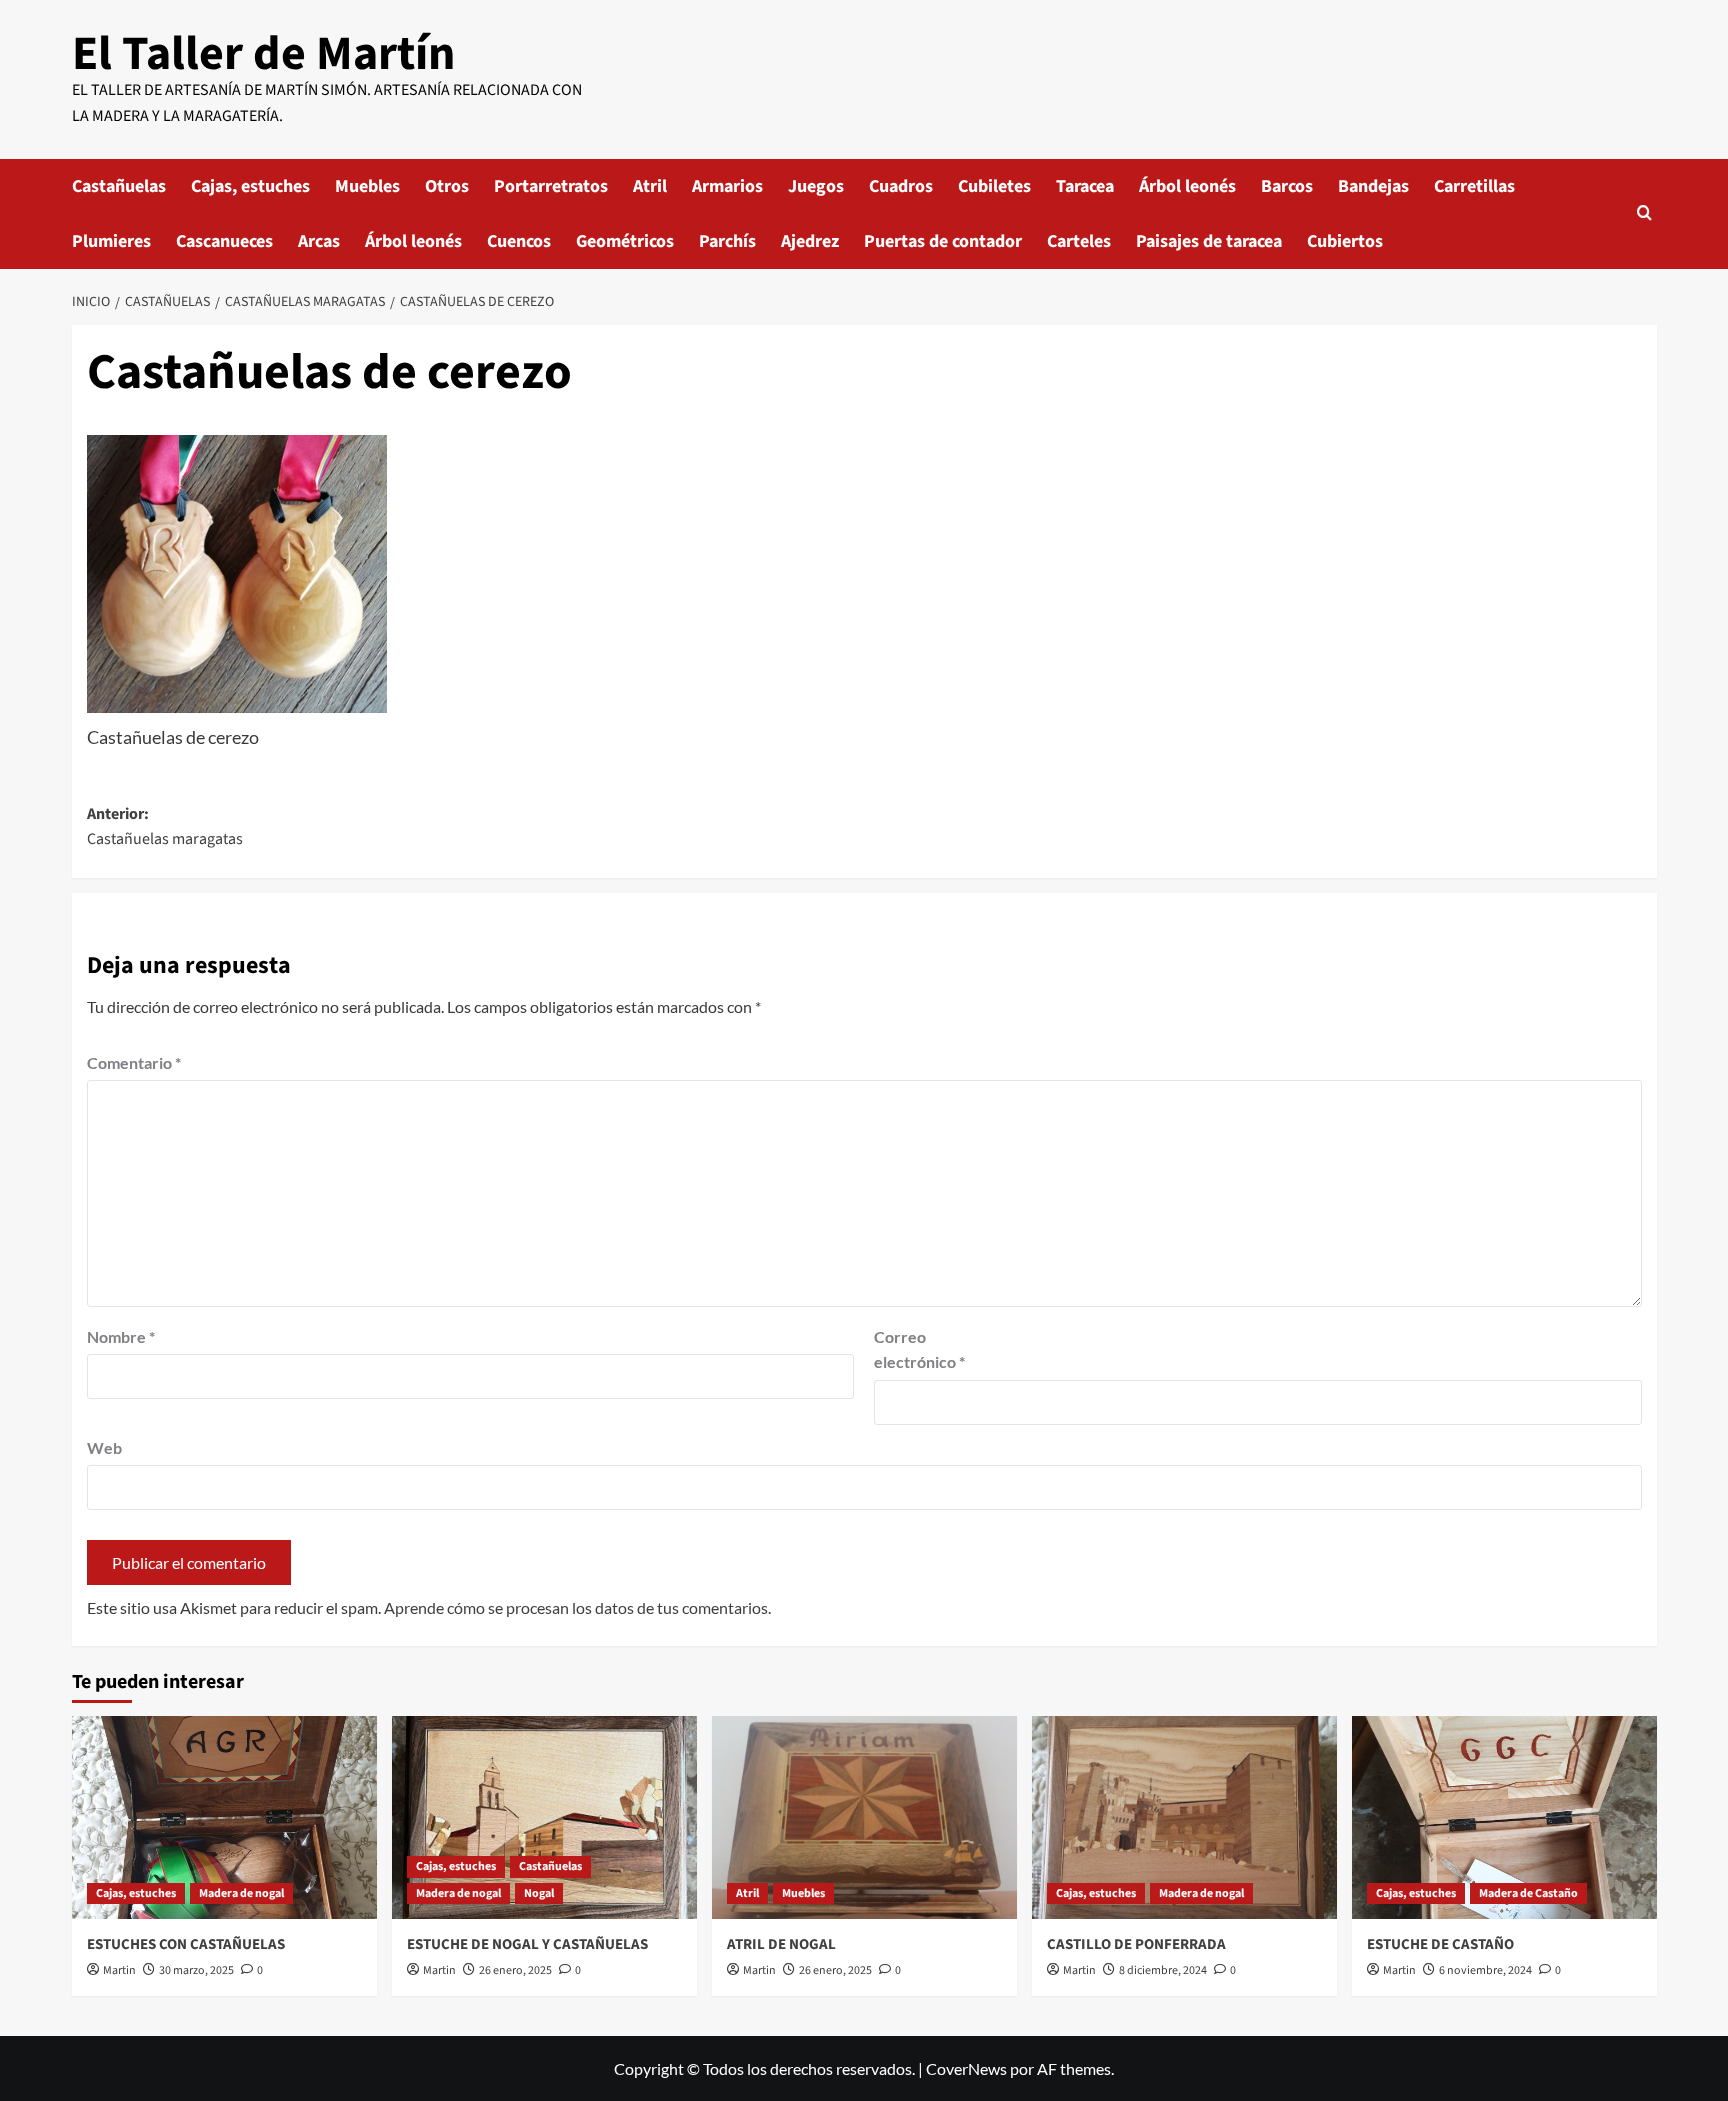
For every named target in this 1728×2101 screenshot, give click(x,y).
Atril (650, 186)
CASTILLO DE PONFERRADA (1136, 1944)
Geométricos (625, 241)
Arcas (319, 241)
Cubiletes (994, 186)
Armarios (727, 186)
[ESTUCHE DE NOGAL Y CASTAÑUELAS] (544, 1817)
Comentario (134, 1062)
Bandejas (1373, 186)
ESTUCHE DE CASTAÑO (1440, 1944)
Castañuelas (119, 186)
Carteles (1079, 241)
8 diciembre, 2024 (1163, 1970)
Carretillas (1474, 186)
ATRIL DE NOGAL (781, 1944)
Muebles (367, 186)
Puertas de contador (943, 241)
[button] (1644, 214)
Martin (119, 1970)
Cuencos (519, 241)
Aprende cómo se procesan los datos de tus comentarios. (577, 1607)
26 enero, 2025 (515, 1970)
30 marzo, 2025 (196, 1970)
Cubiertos (1345, 241)
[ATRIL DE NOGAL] (864, 1817)
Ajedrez (810, 241)
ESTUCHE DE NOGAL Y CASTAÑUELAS (527, 1944)
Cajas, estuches (250, 186)
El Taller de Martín (263, 54)
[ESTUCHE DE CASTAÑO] (1504, 1817)
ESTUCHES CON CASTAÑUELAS (186, 1944)
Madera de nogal (241, 1893)
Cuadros (901, 186)
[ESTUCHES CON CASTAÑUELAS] (224, 1817)
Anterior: (165, 827)
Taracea (1085, 186)
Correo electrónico (919, 1349)
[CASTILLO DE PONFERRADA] (1184, 1817)
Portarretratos (551, 186)
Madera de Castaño (1528, 1893)
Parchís (727, 241)
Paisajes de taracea (1209, 241)
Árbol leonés (1187, 186)
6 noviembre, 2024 (1485, 1970)
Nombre (121, 1336)
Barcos (1287, 186)
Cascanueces (224, 241)
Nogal (539, 1893)
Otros (447, 186)
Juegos (816, 186)
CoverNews (966, 2068)
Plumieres (111, 241)
